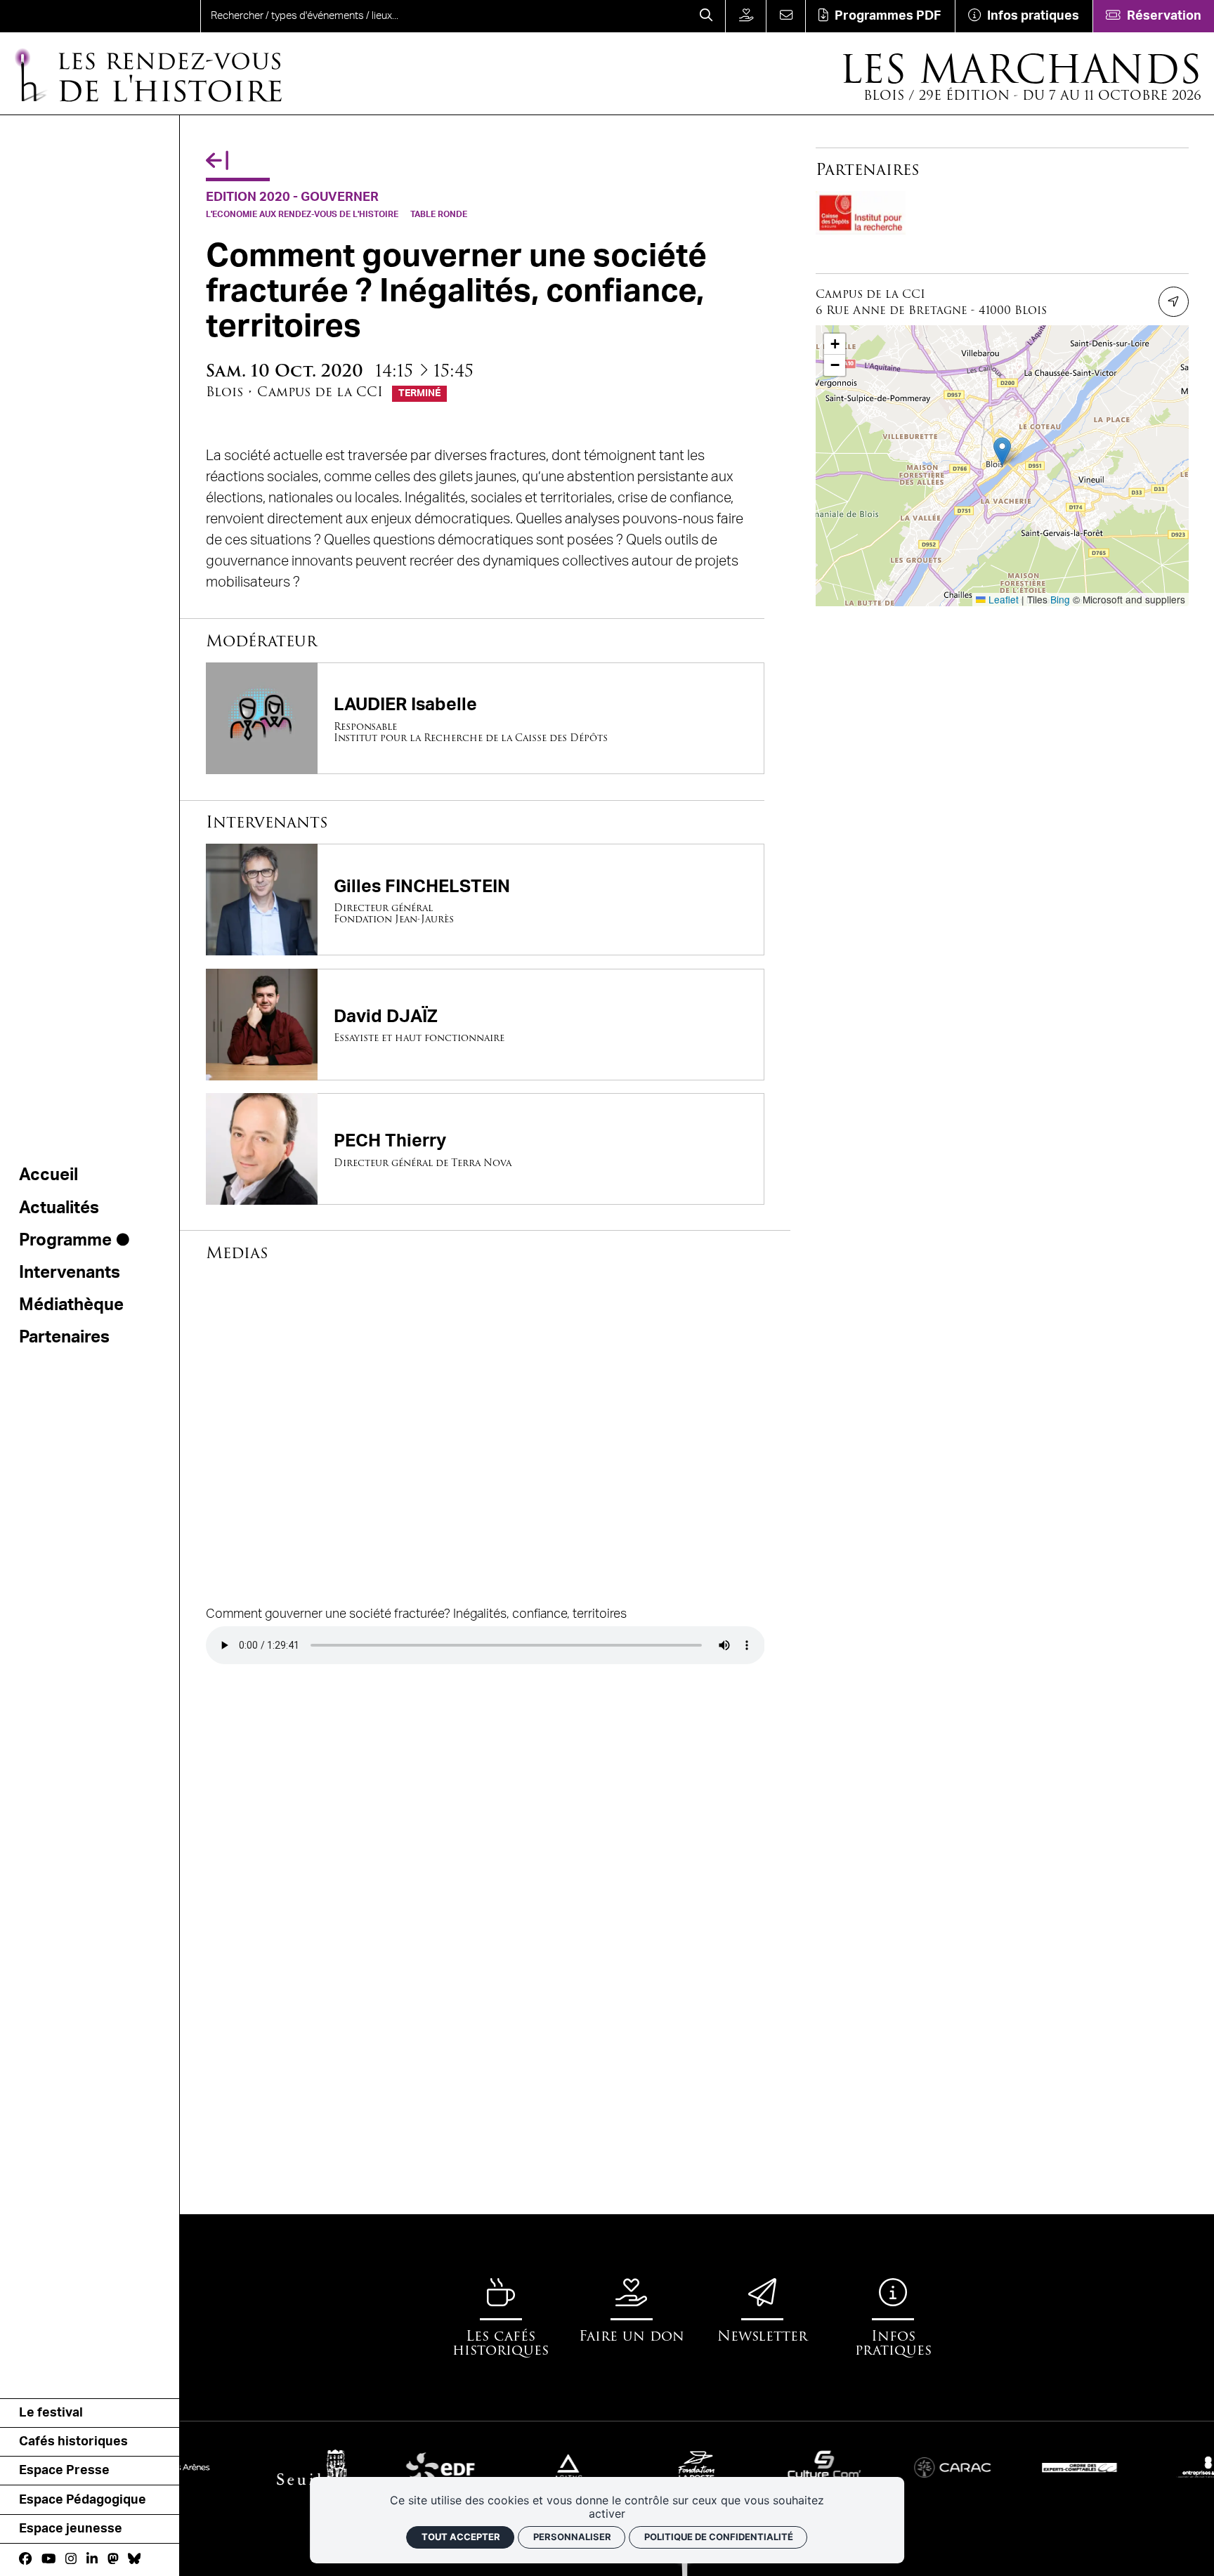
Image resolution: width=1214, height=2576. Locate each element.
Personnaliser (572, 2537)
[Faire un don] (745, 16)
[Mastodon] (113, 2559)
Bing (1060, 599)
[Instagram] (71, 2559)
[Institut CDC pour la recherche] (861, 213)
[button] (1002, 451)
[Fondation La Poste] (631, 2467)
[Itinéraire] (1174, 302)
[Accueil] (64, 16)
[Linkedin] (92, 2559)
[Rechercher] (706, 16)
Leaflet (1002, 599)
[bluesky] (134, 2559)
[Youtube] (48, 2559)
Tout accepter (461, 2537)
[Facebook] (25, 2559)
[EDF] (375, 2467)
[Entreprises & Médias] (1143, 2467)
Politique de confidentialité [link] (719, 2537)
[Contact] (785, 16)
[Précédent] (217, 161)
